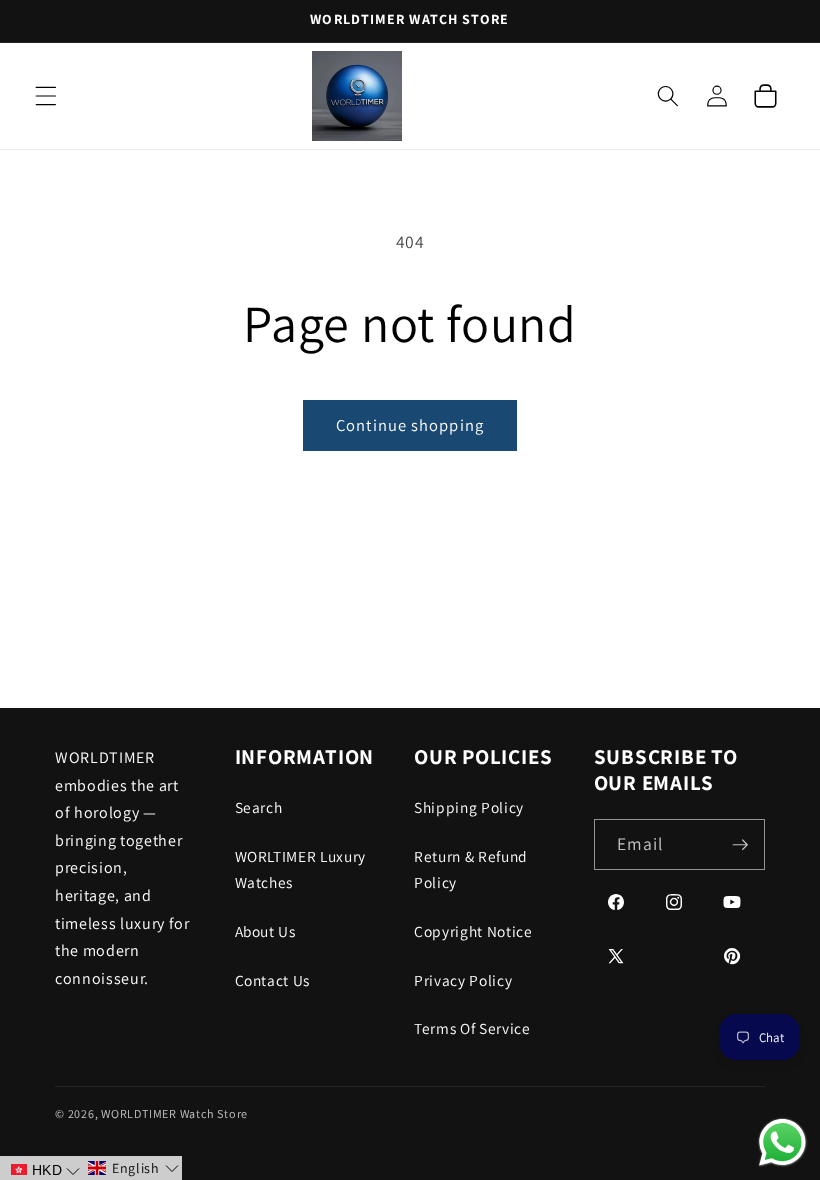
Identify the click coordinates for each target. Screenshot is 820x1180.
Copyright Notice (473, 931)
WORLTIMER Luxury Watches (301, 869)
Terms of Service (472, 1028)
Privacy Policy (463, 980)
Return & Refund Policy (471, 869)
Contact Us (273, 980)
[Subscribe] (740, 845)
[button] (46, 96)
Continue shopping (410, 425)
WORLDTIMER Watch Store (174, 1113)
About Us (265, 931)
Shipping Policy (469, 807)
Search (259, 807)
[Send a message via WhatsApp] (782, 1142)
